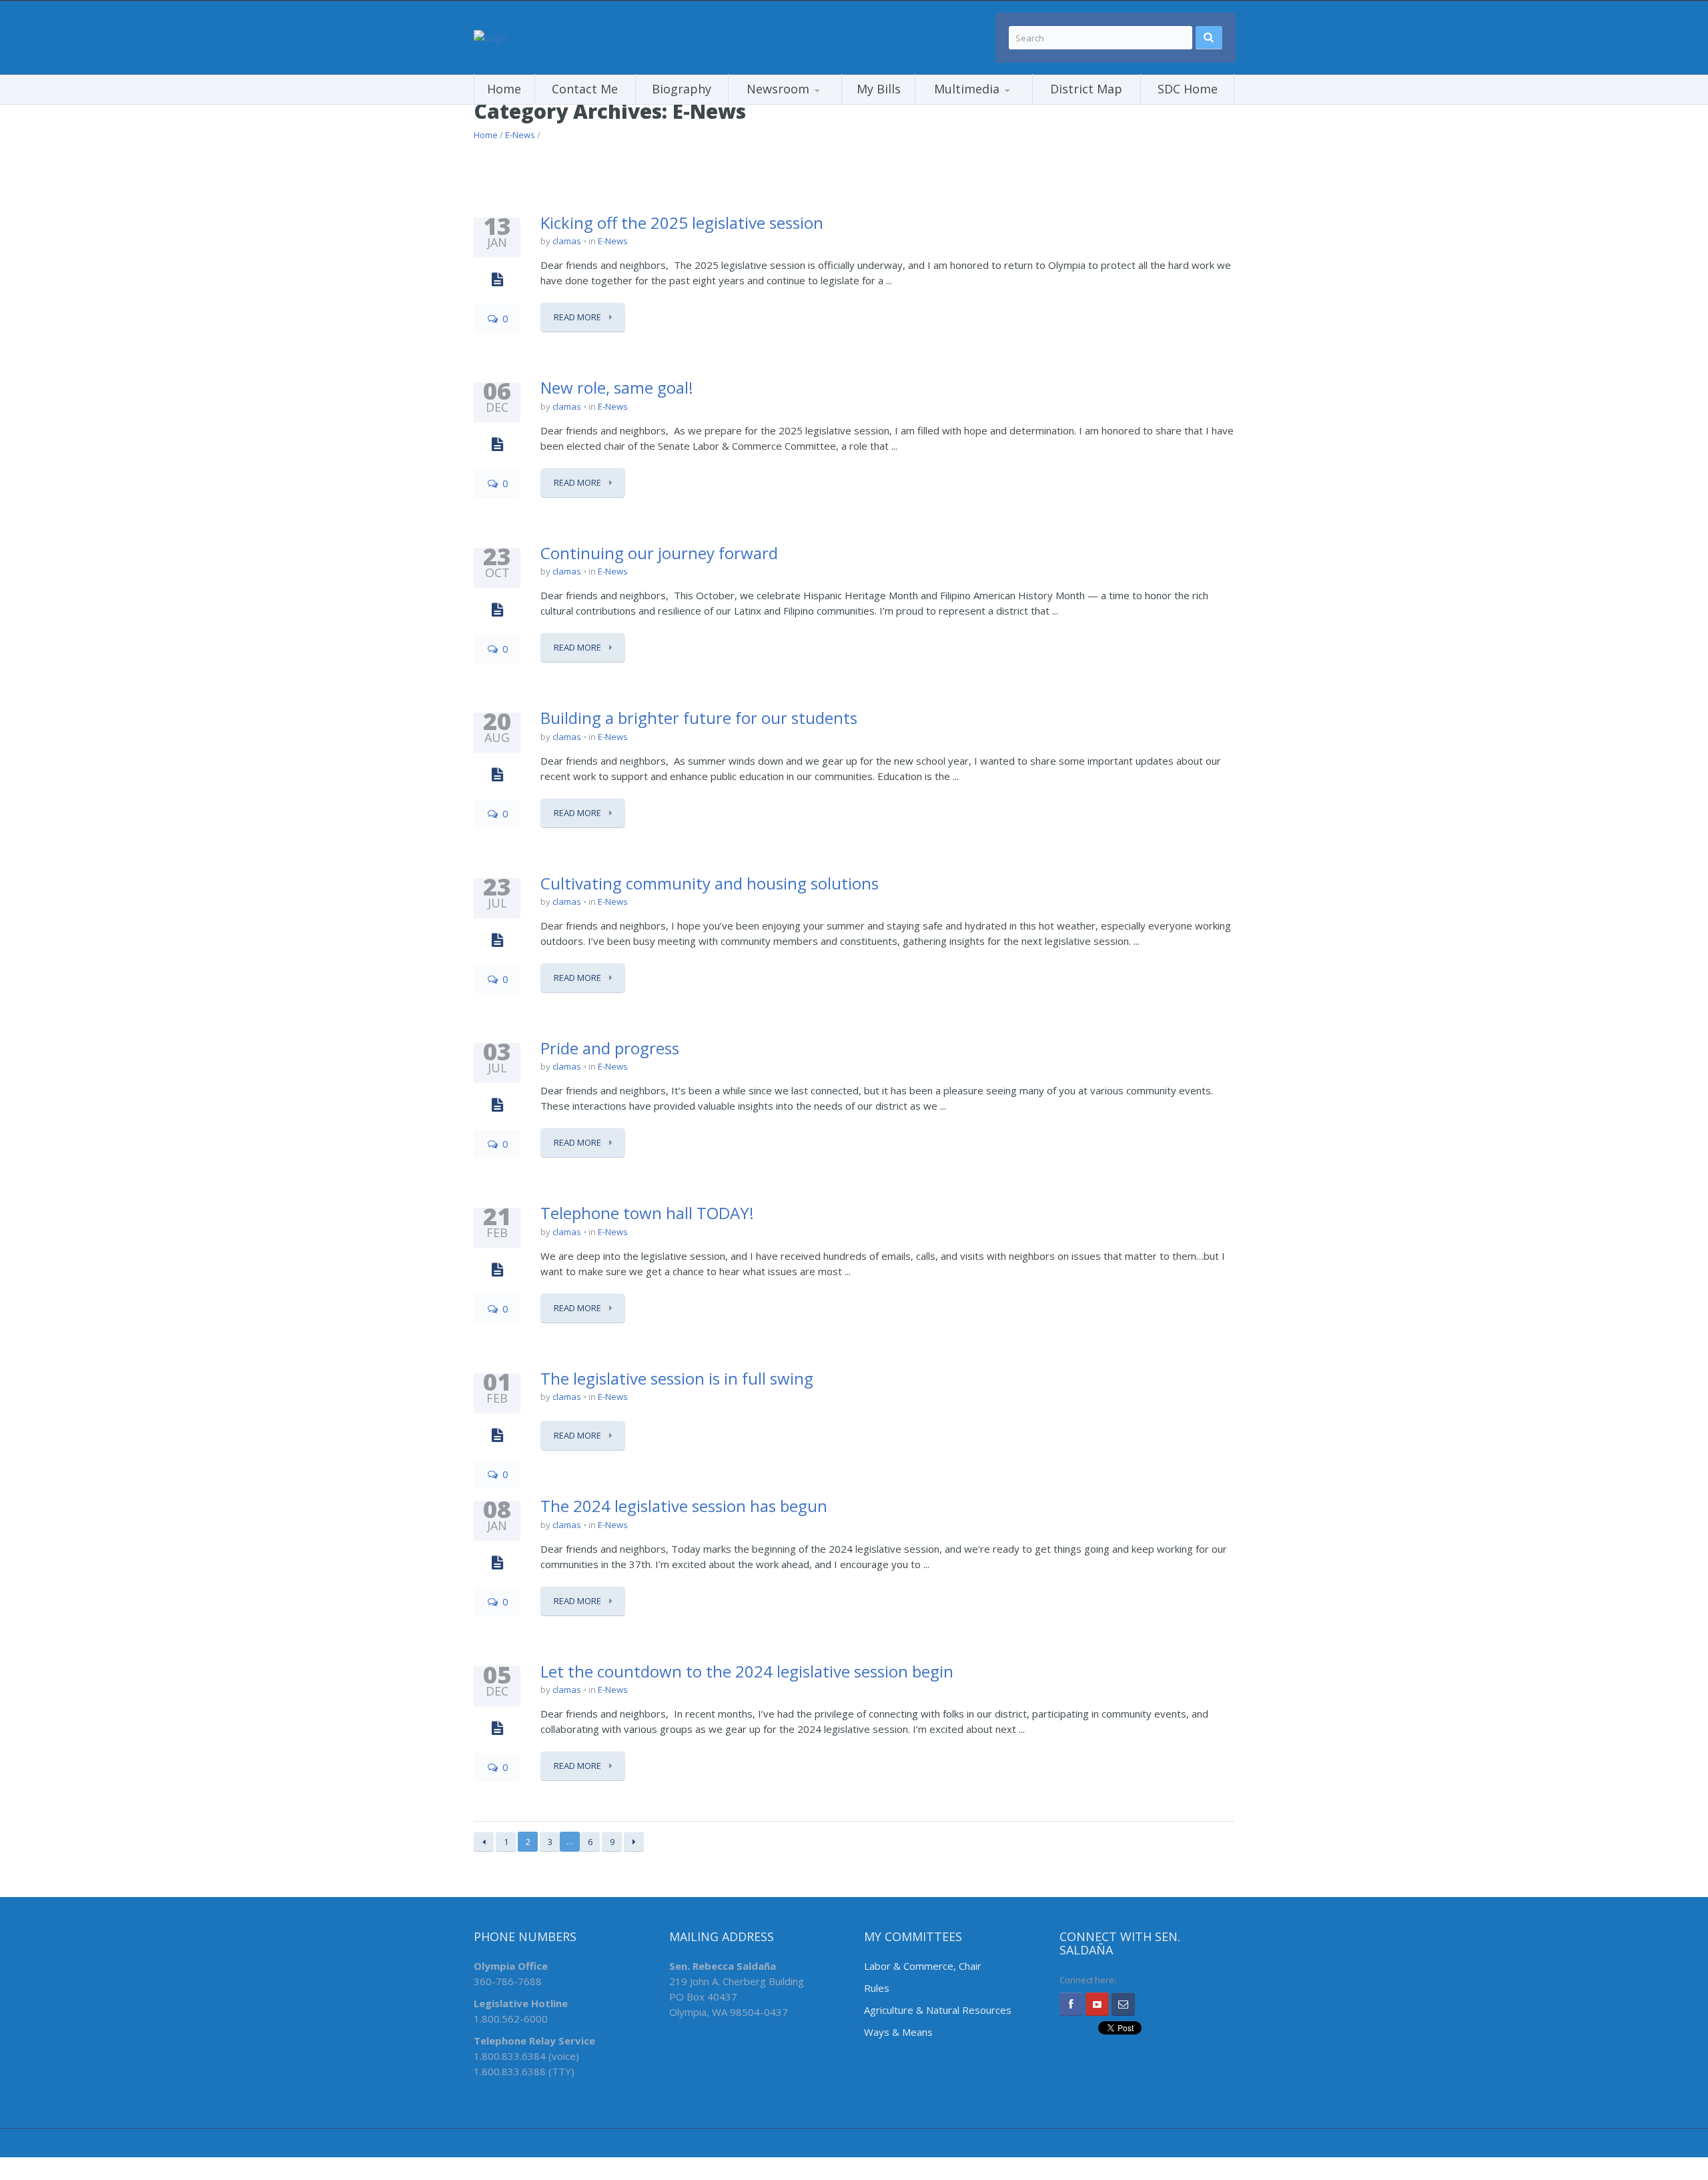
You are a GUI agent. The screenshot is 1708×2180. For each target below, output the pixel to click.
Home (504, 89)
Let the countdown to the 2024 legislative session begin (747, 1671)
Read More (578, 317)
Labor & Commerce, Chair (923, 1966)
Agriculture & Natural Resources (938, 2010)
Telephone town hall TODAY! (647, 1213)
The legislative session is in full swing (677, 1378)
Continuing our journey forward (659, 553)
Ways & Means (898, 2032)
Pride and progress (610, 1048)
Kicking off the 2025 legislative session (682, 223)
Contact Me (585, 89)
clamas (567, 241)
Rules (877, 1988)
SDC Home (1188, 89)
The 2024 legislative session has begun (684, 1506)
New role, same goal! (617, 387)
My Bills (879, 89)
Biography (682, 89)
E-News (520, 135)
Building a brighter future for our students (699, 718)
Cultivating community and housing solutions (710, 883)
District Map (1086, 89)
